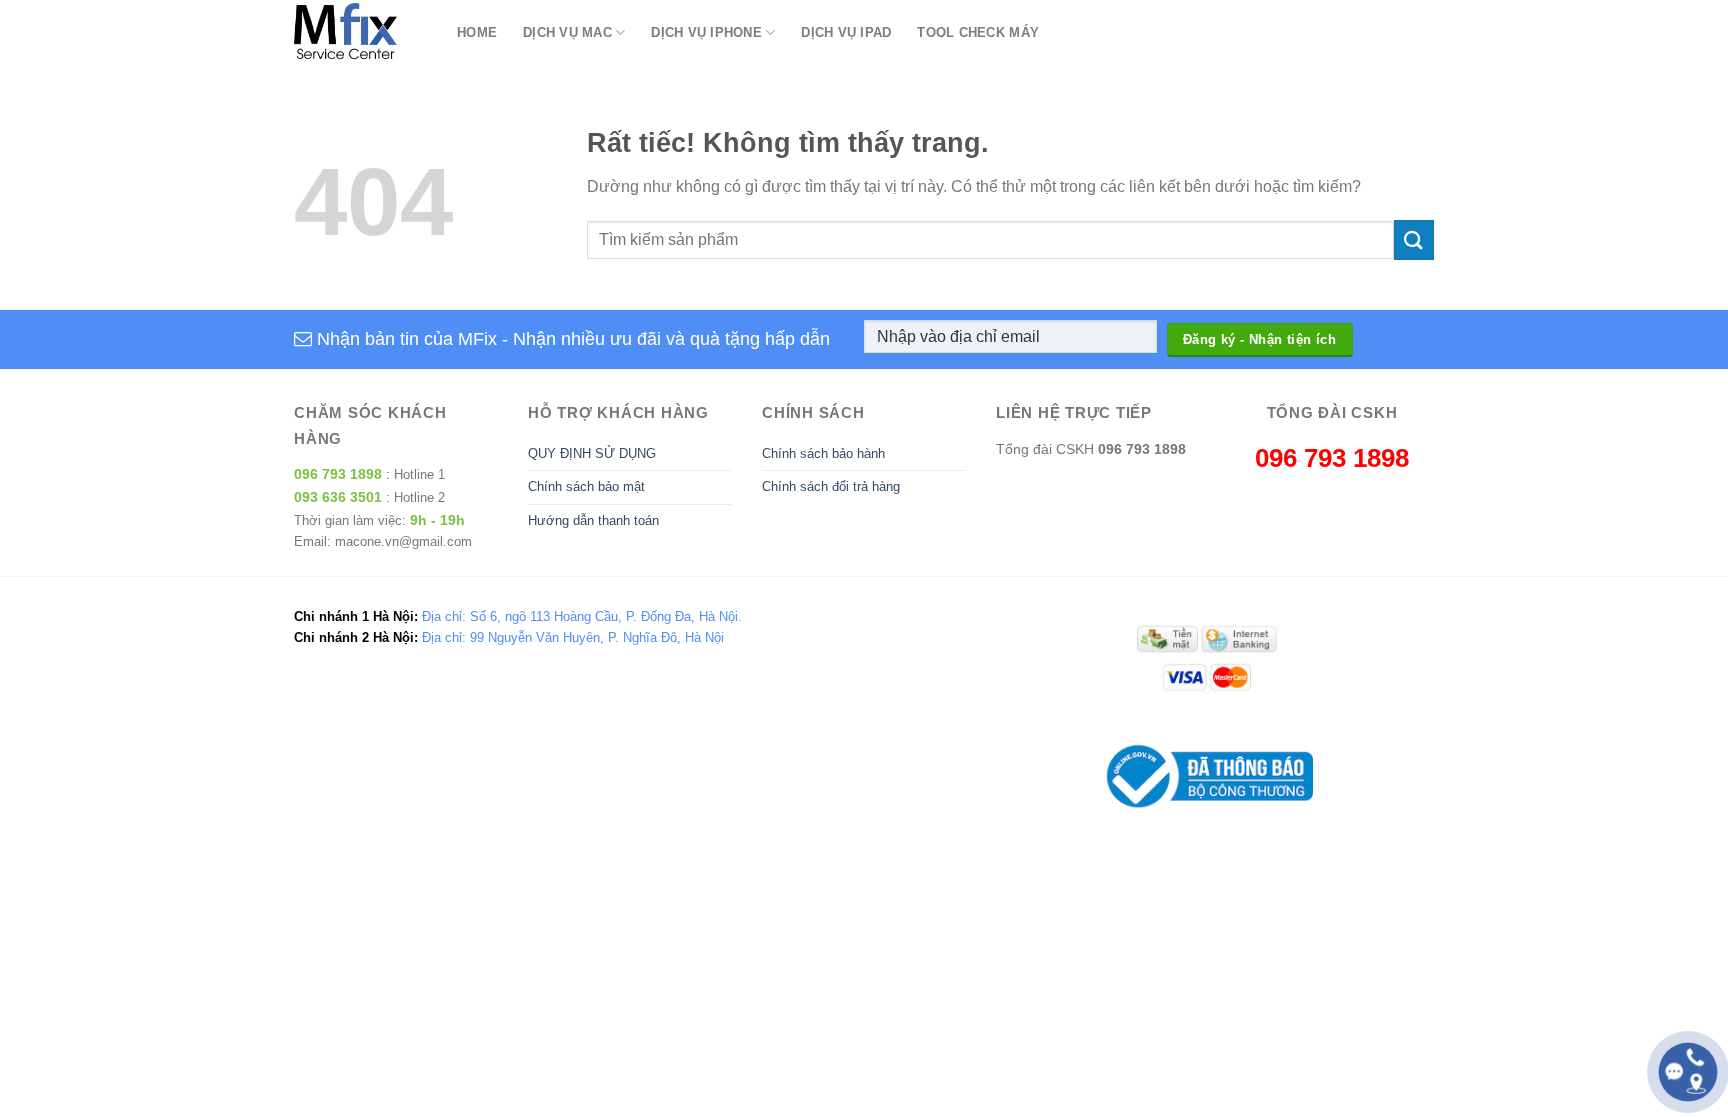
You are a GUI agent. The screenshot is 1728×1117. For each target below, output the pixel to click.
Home (477, 32)
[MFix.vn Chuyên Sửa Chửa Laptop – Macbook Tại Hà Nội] (360, 32)
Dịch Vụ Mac (567, 32)
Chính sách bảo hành (823, 453)
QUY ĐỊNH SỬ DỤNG (592, 453)
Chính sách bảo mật (586, 486)
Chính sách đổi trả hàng (831, 486)
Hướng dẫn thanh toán (593, 520)
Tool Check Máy (978, 32)
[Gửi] (1414, 239)
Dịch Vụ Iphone (706, 32)
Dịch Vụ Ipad (846, 32)
